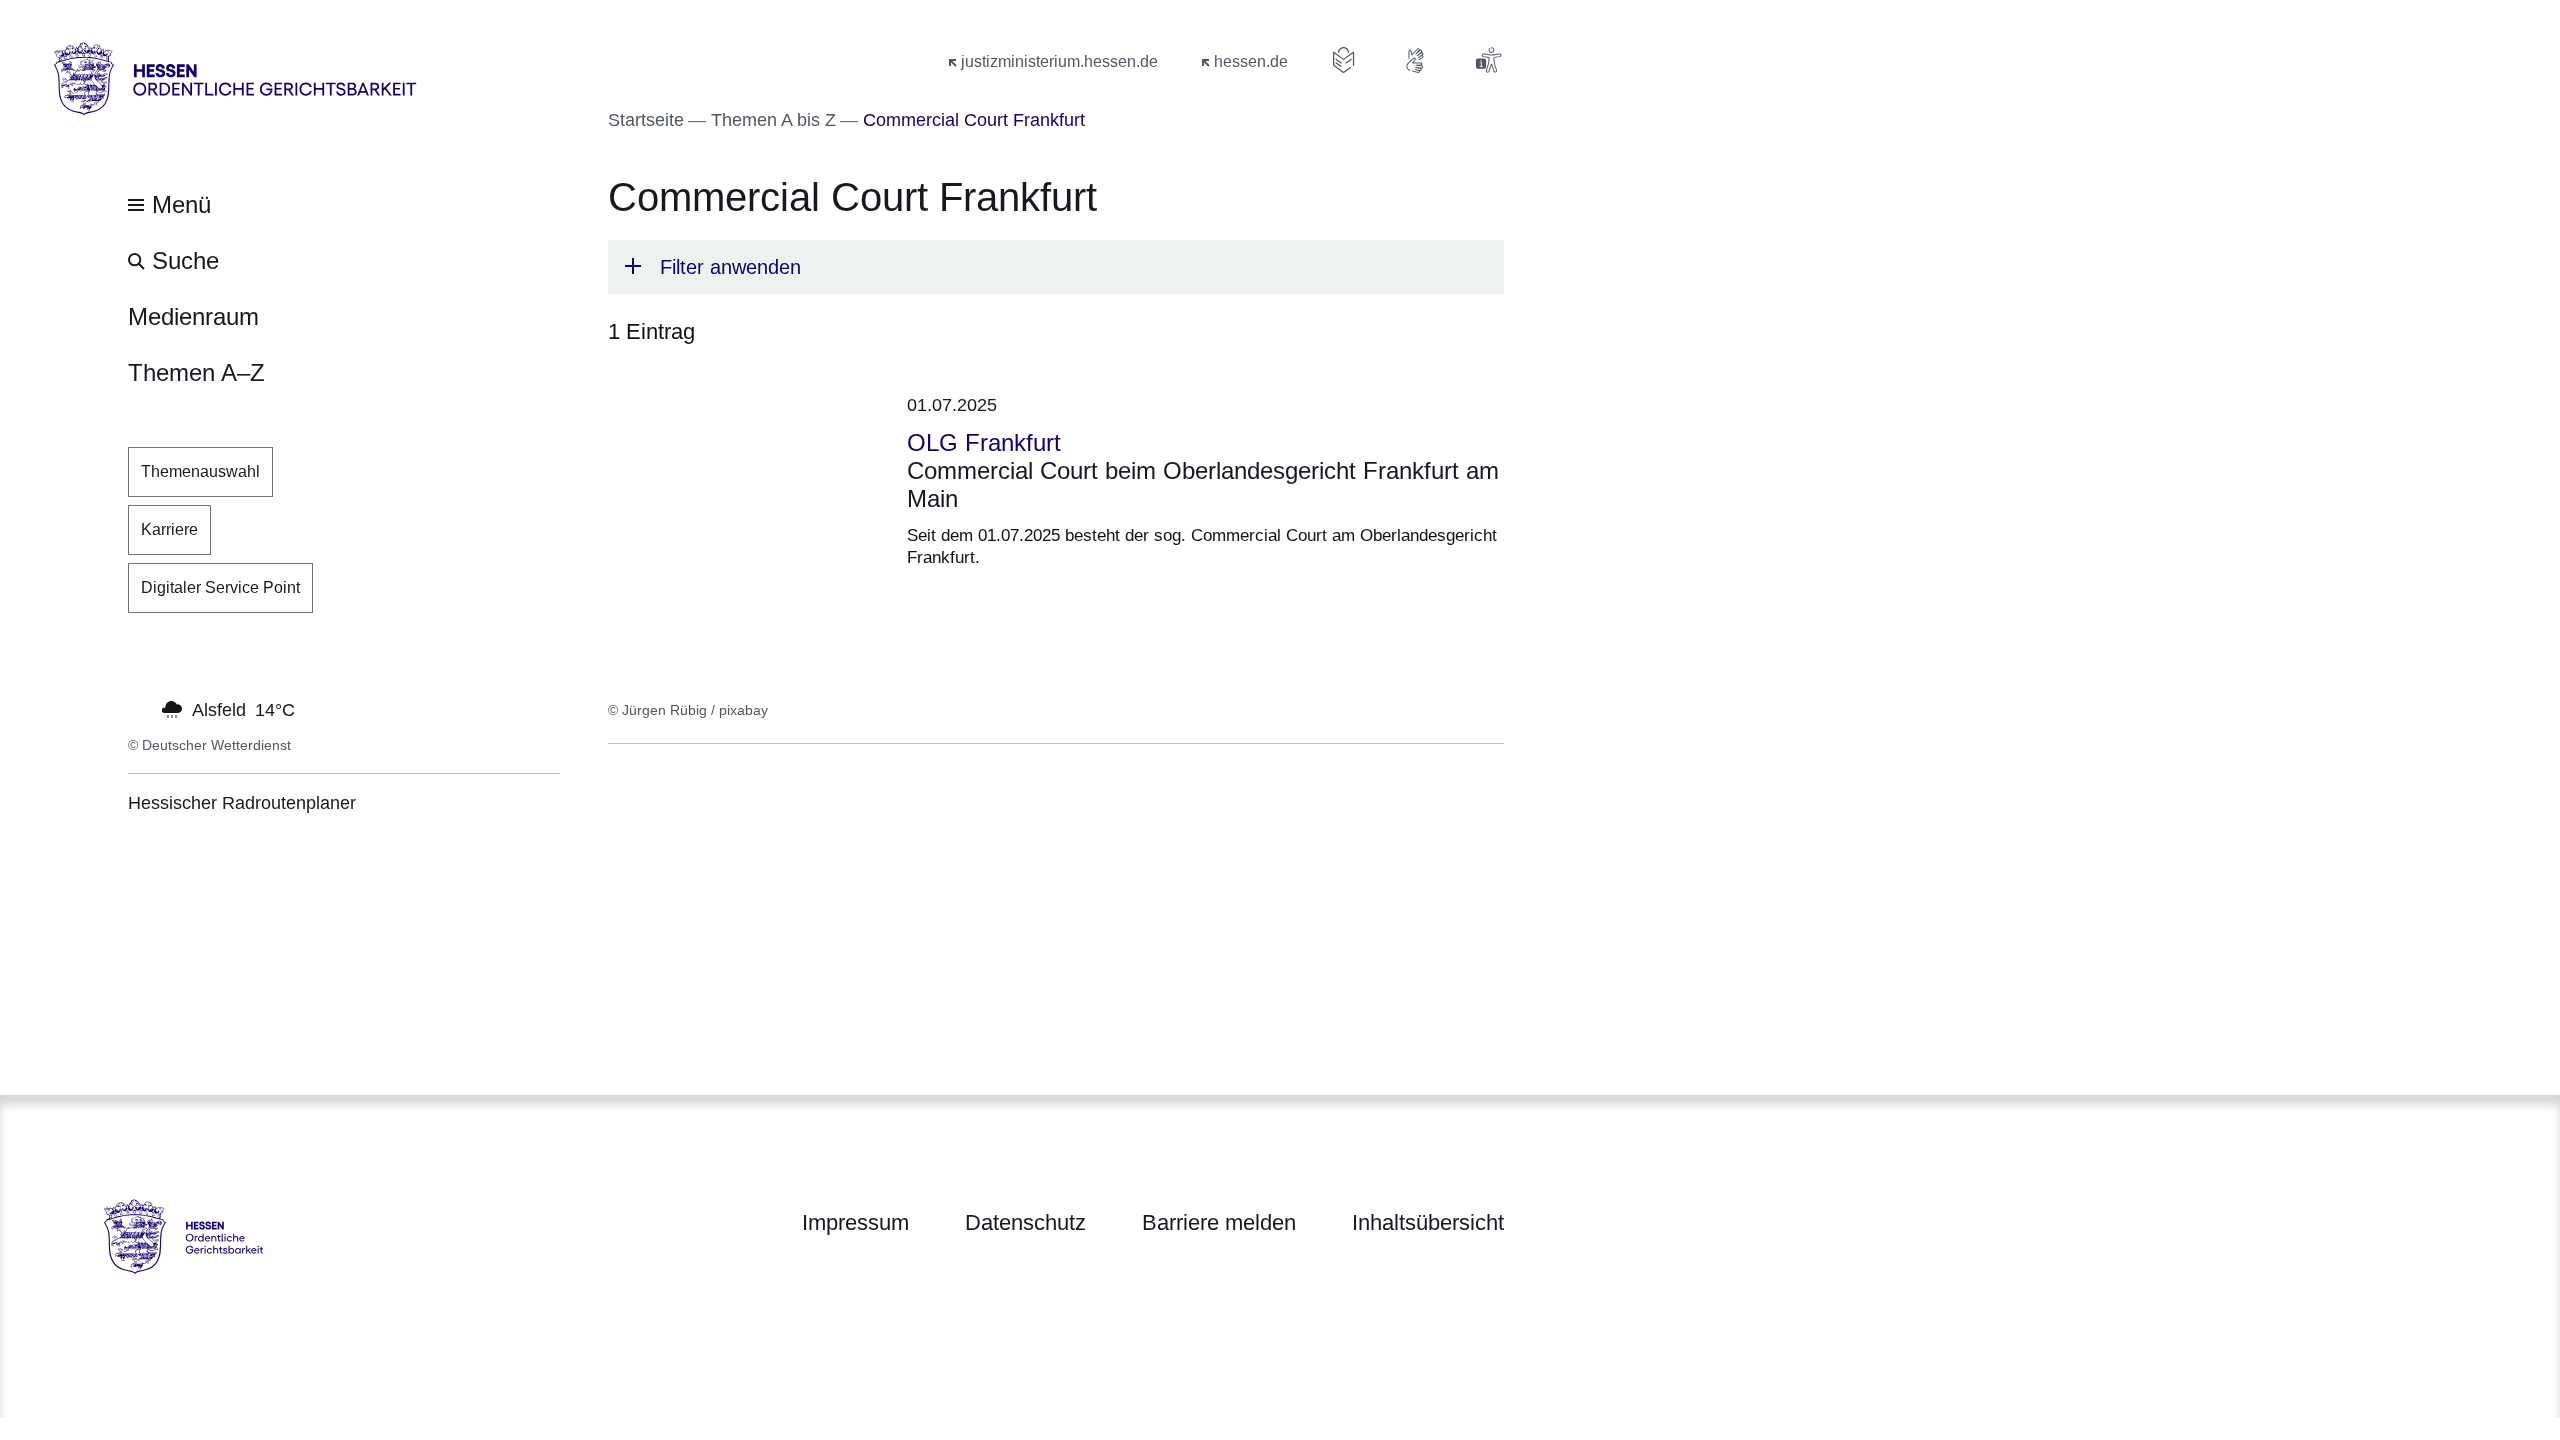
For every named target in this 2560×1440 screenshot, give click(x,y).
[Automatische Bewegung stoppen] (139, 708)
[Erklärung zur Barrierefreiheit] (1488, 60)
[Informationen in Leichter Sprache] (1344, 60)
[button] (1056, 267)
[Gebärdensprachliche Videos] (1416, 60)
